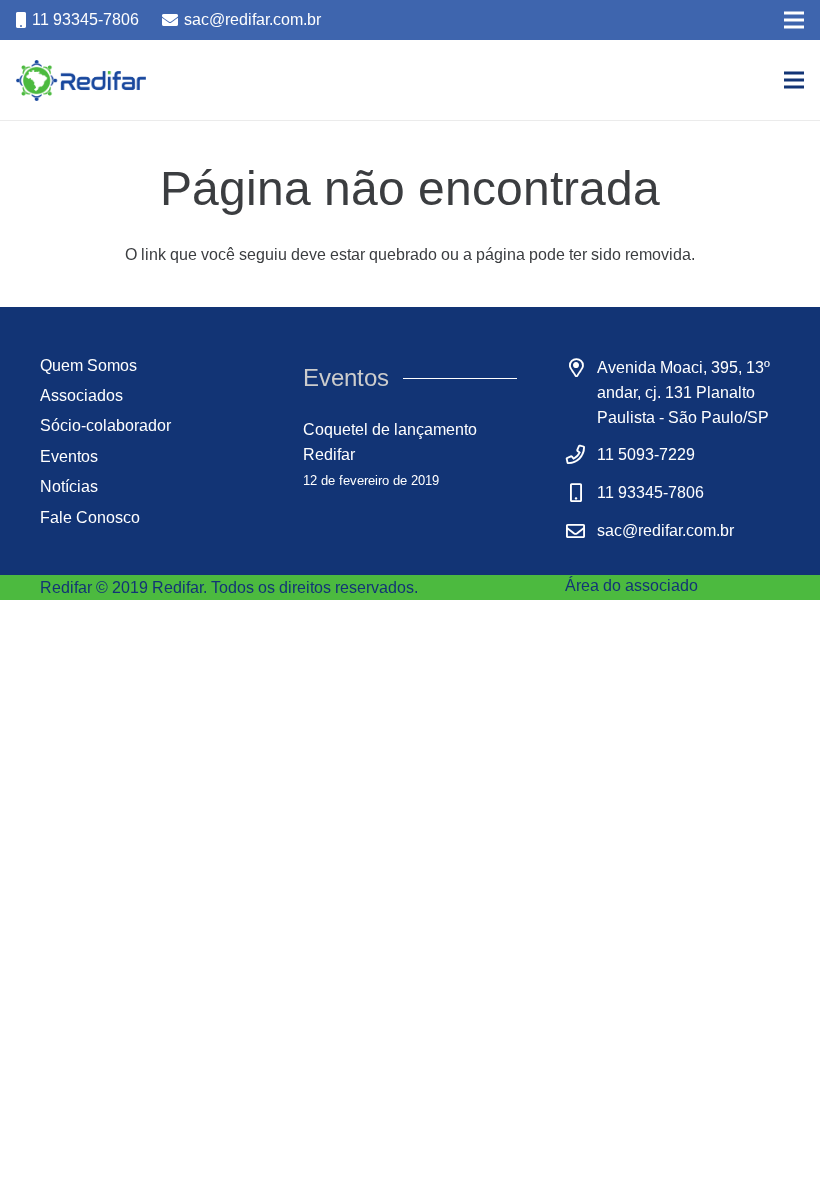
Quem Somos (88, 365)
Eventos (69, 456)
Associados (81, 395)
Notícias (69, 486)
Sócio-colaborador (105, 425)
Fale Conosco (90, 517)
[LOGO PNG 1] (81, 80)
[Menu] (794, 80)
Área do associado (631, 585)
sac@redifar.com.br (665, 530)
